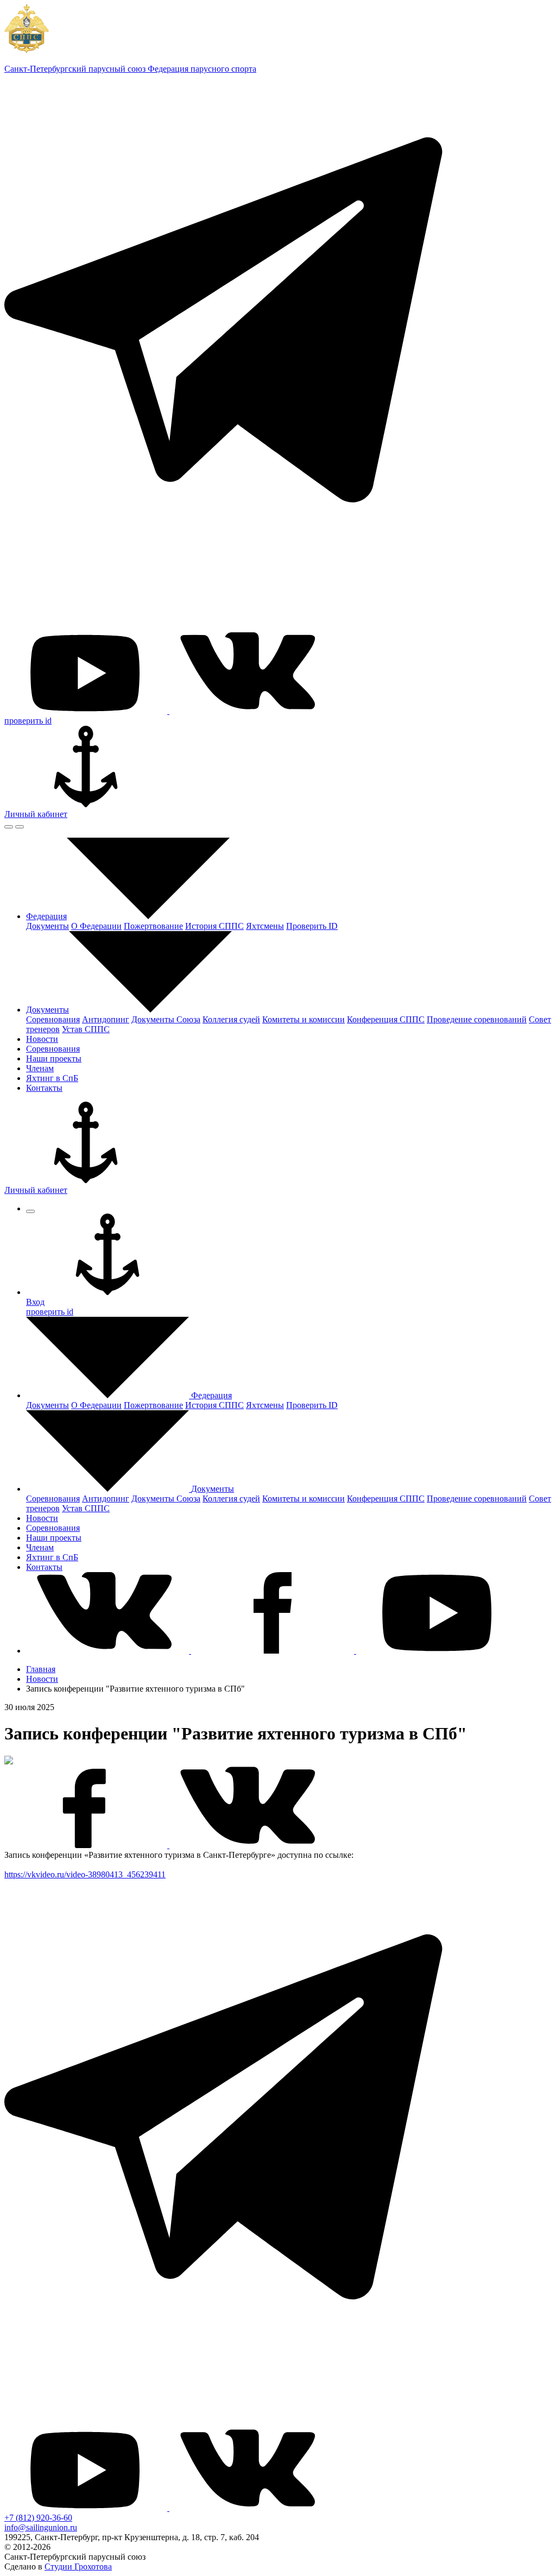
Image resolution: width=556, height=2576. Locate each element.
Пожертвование (153, 926)
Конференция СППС (386, 1019)
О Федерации (96, 926)
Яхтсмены (265, 926)
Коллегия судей (231, 1019)
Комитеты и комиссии (304, 1019)
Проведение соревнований (477, 1019)
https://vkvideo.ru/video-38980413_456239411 (85, 1874)
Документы (48, 926)
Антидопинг (106, 1019)
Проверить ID (312, 926)
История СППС (214, 926)
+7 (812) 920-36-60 (38, 2518)
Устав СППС (86, 1029)
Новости (42, 1679)
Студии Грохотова (78, 2566)
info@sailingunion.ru (41, 2527)
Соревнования (53, 1019)
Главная (41, 1669)
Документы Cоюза (166, 1019)
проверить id (28, 721)
